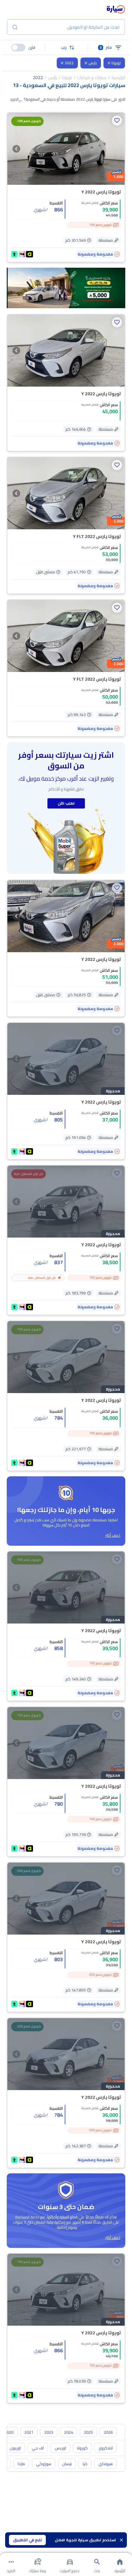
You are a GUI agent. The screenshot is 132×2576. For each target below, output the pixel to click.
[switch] (18, 48)
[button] (66, 48)
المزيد (14, 99)
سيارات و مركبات (92, 77)
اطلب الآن (66, 803)
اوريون (15, 2448)
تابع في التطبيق (28, 2540)
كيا (85, 2464)
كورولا (82, 2448)
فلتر (106, 47)
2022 (69, 63)
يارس (93, 63)
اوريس (60, 2448)
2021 (29, 2432)
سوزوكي (44, 2464)
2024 (69, 2432)
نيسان (67, 2464)
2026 (108, 2432)
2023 (49, 2432)
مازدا (21, 2464)
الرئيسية (118, 77)
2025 (88, 2432)
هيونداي (106, 2464)
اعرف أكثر (113, 1535)
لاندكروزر (106, 2448)
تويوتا (116, 63)
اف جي (38, 2448)
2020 (9, 2432)
